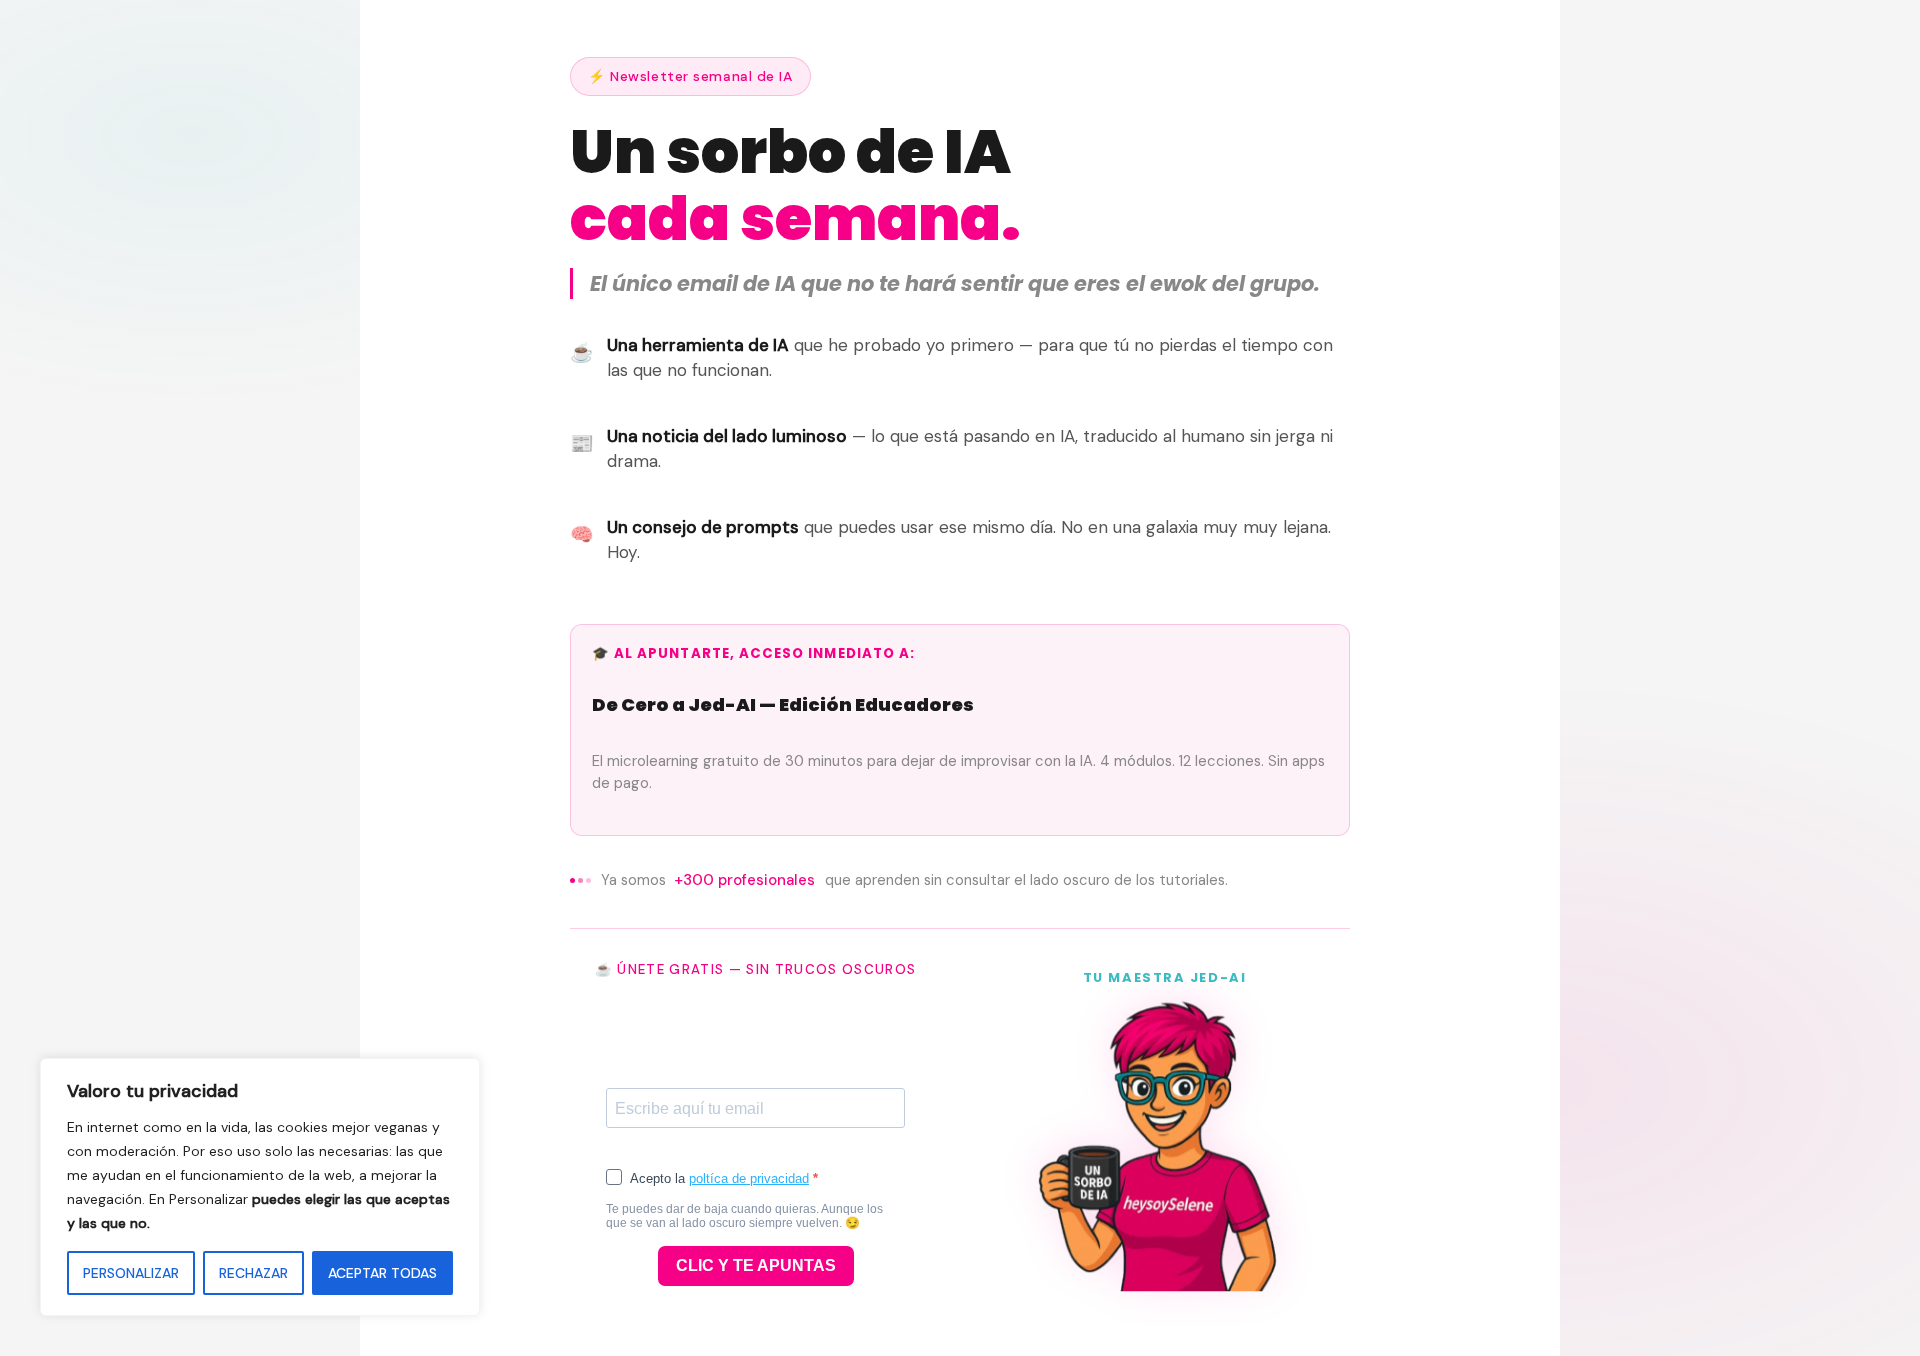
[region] (260, 1187)
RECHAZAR (253, 1273)
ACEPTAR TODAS (382, 1273)
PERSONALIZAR (131, 1273)
